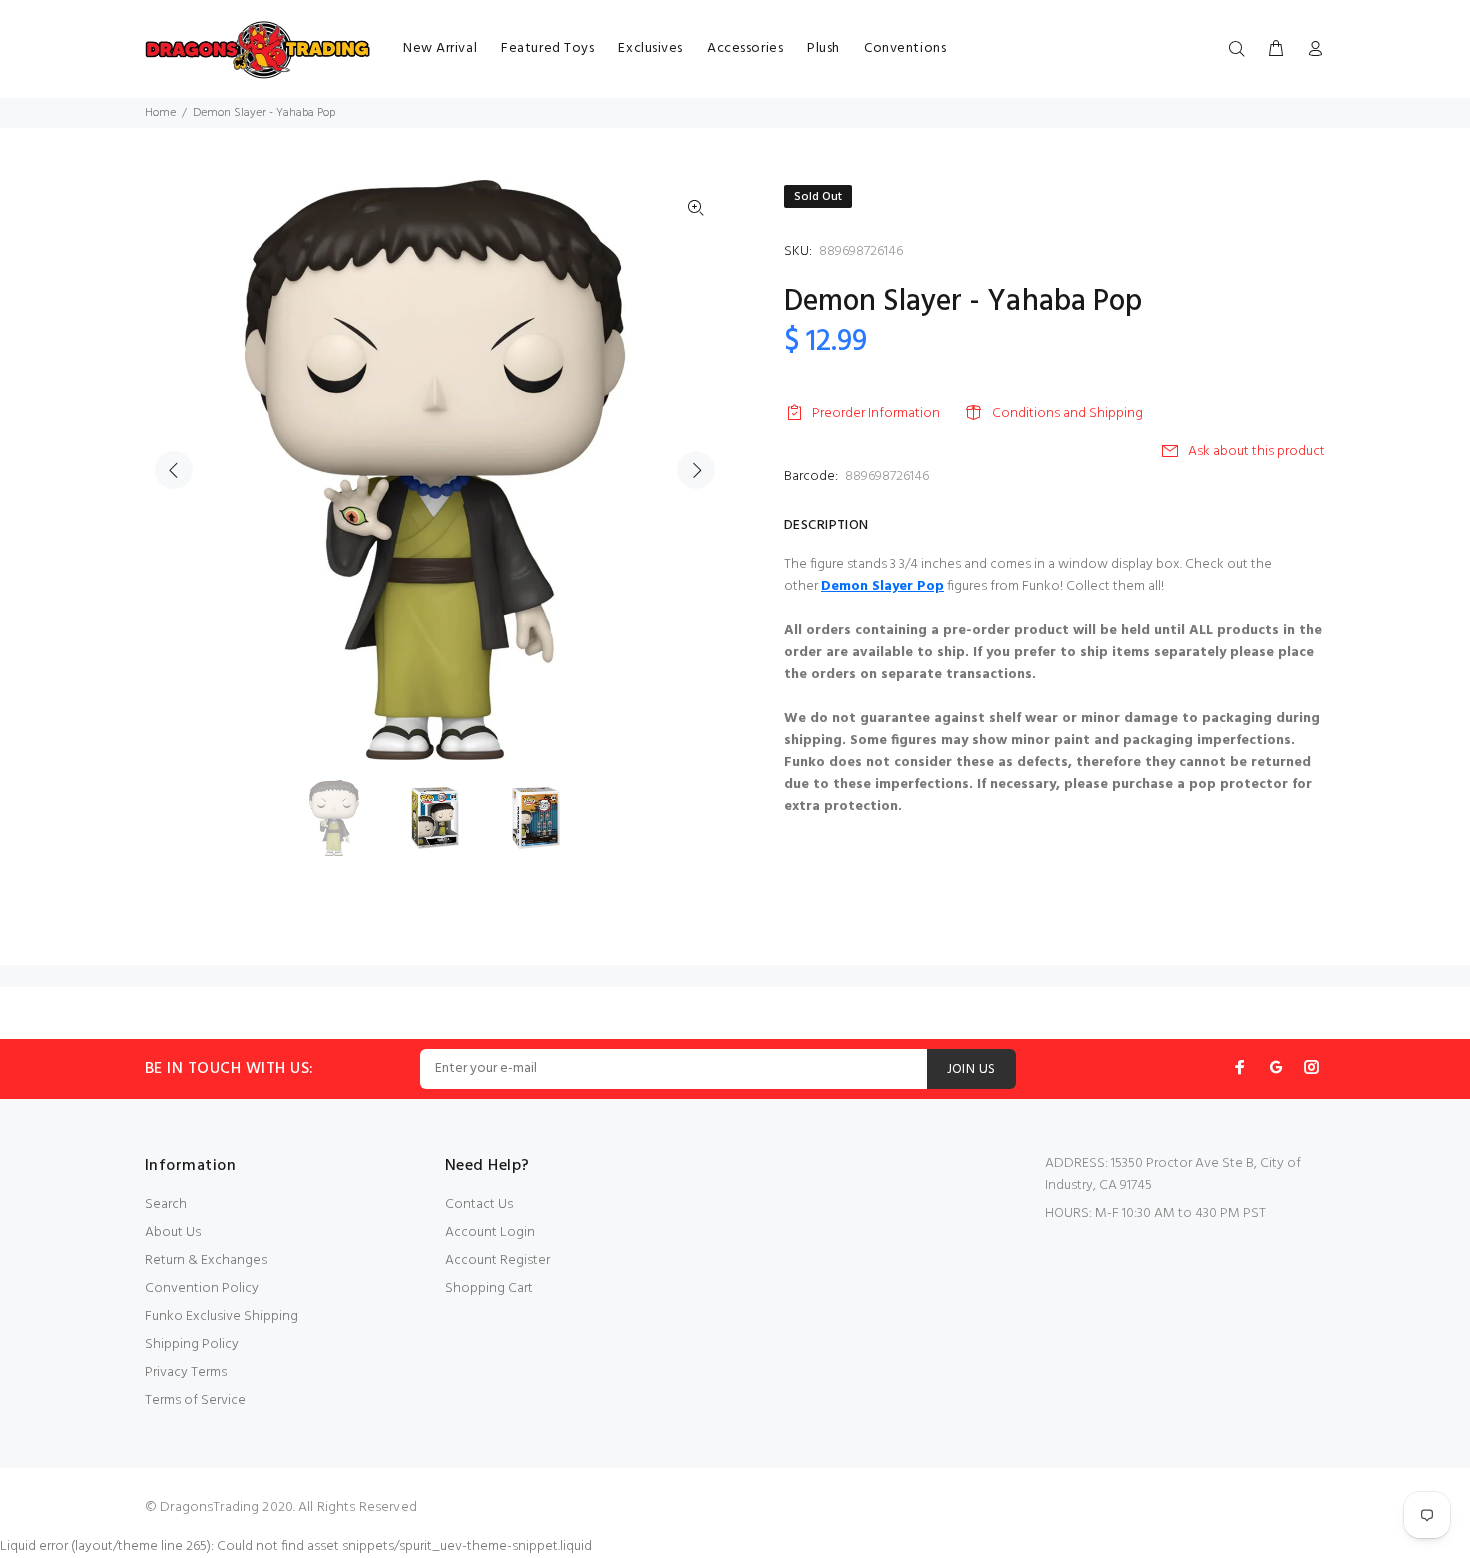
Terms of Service (195, 1400)
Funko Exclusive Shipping (221, 1316)
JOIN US (971, 1069)
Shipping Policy (192, 1344)
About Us (173, 1232)
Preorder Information (876, 413)
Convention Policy (202, 1288)
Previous (174, 470)
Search (166, 1204)
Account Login (490, 1232)
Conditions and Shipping (1067, 413)
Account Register (497, 1260)
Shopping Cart (489, 1288)
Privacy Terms (186, 1372)
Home (160, 113)
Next (696, 470)
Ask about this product (1256, 451)
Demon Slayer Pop (882, 586)
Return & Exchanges (206, 1260)
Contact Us (479, 1204)
